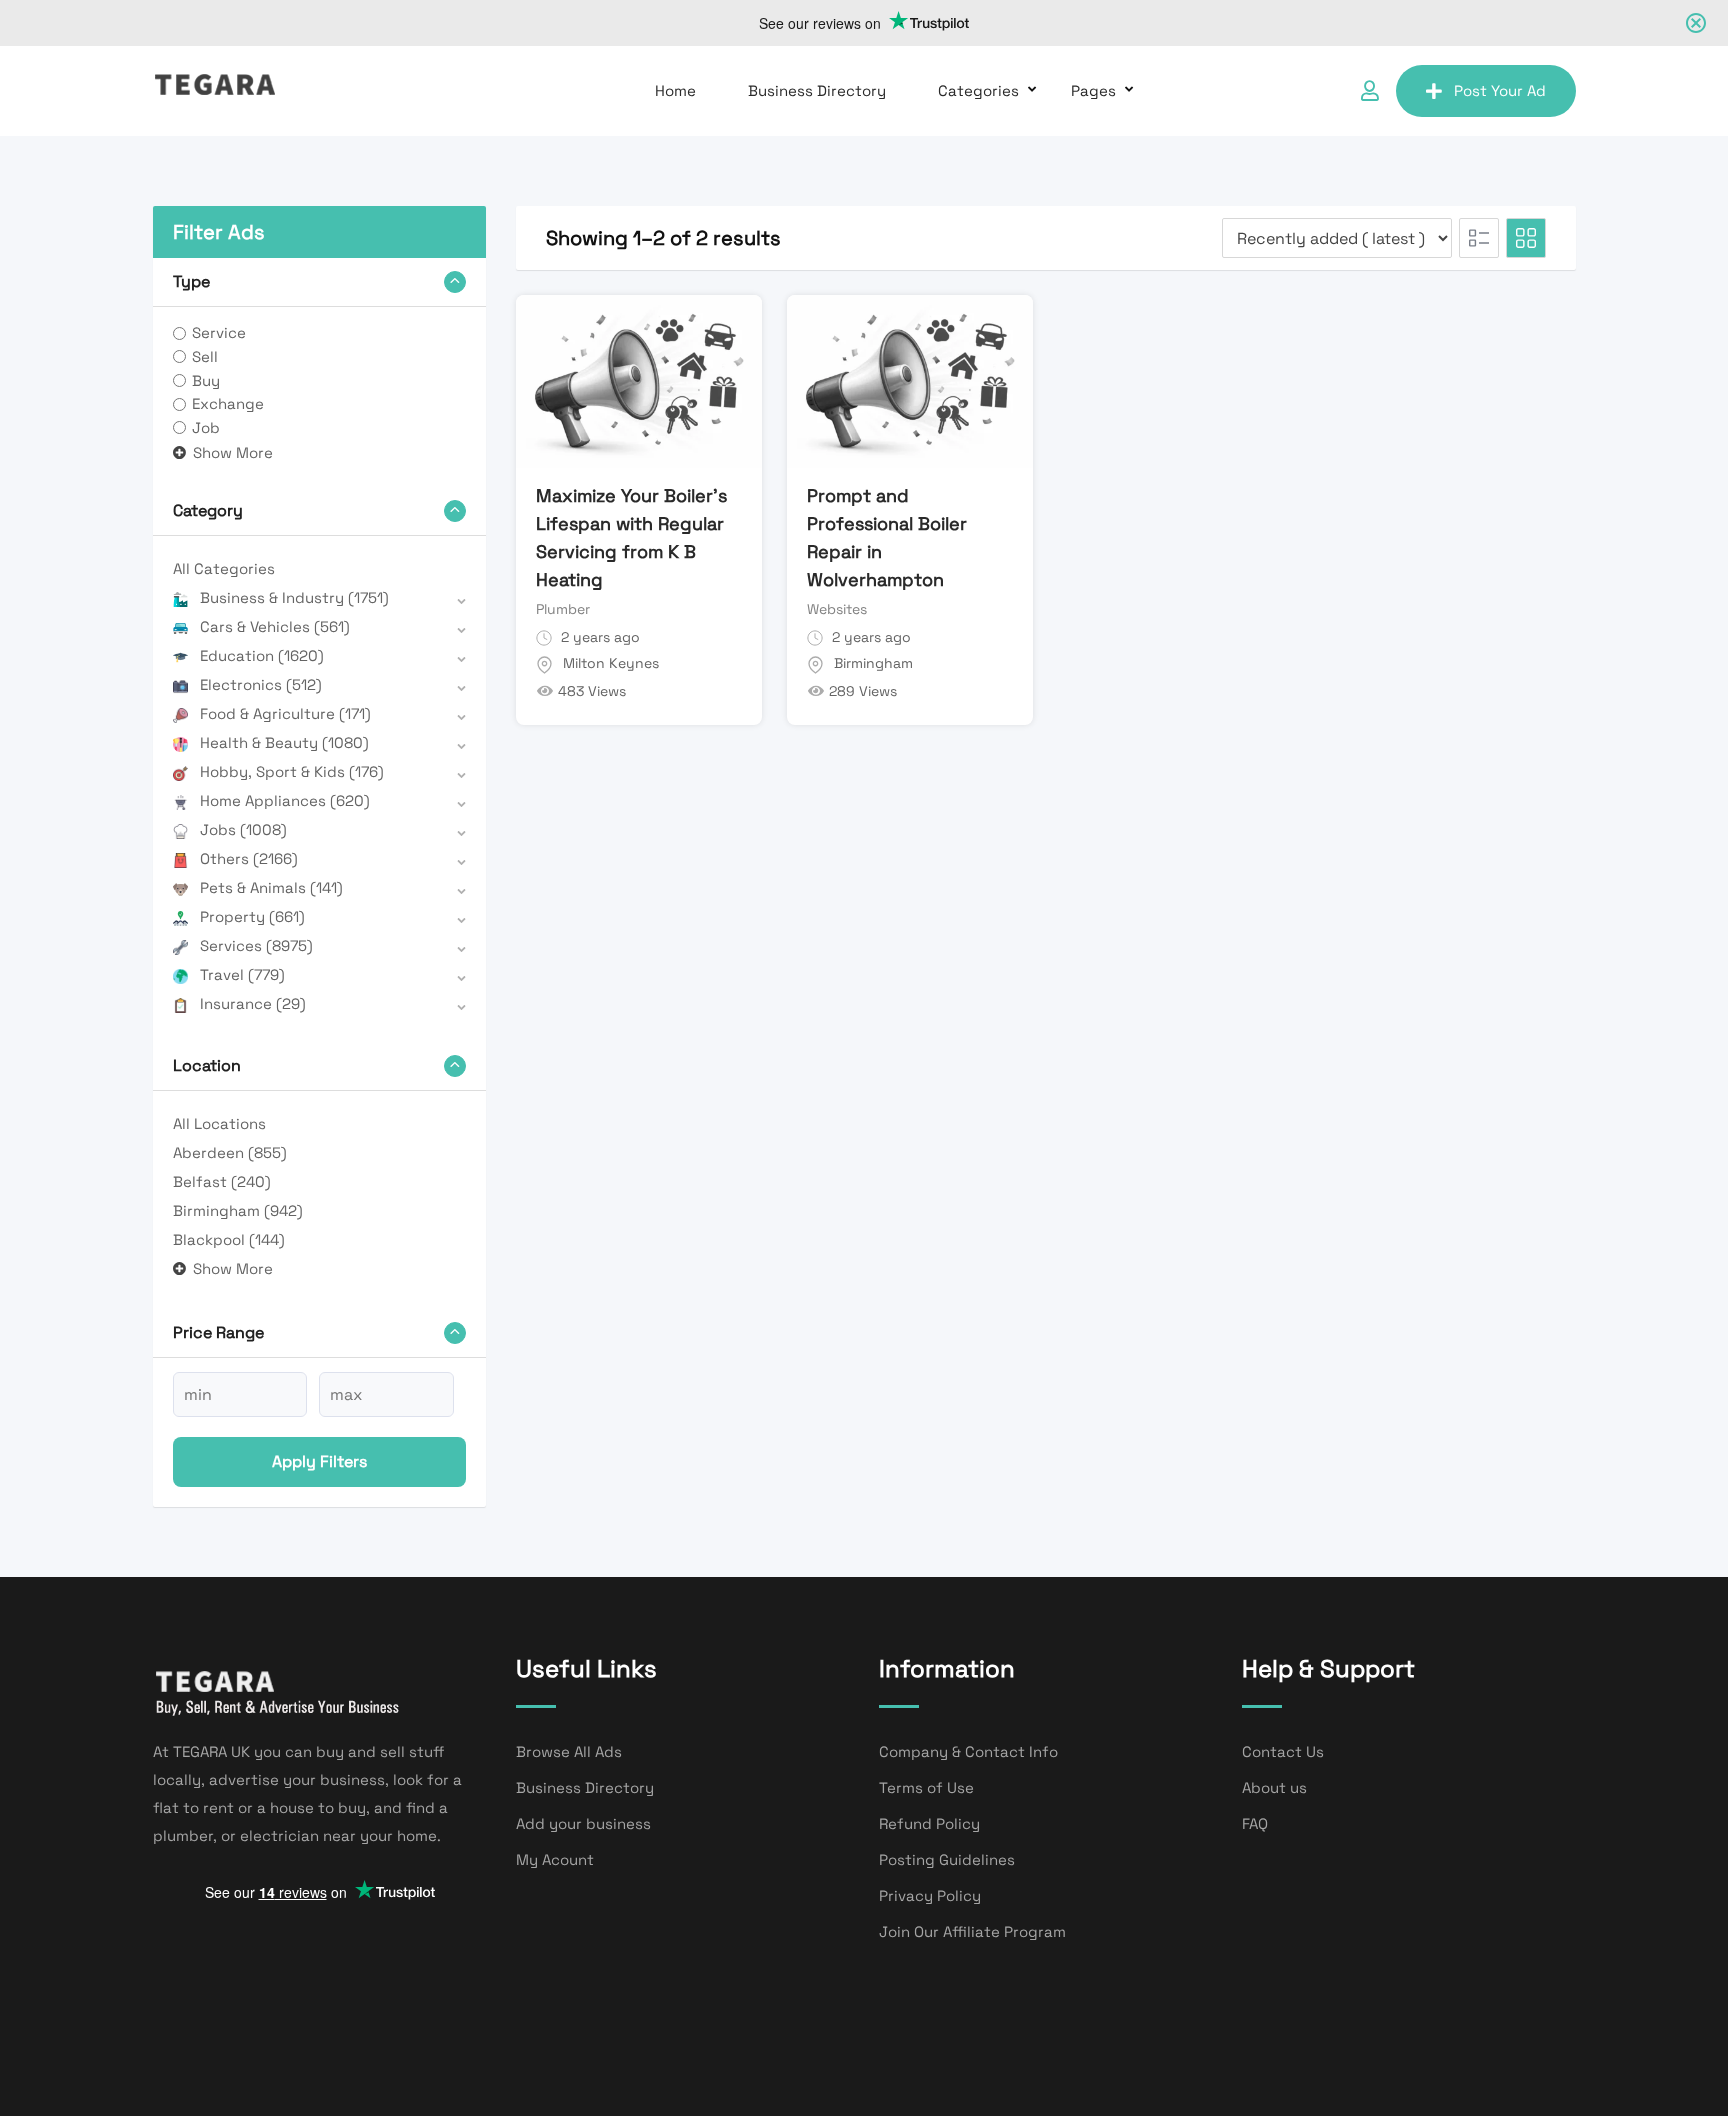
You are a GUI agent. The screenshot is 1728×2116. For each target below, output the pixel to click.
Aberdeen (230, 1152)
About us (1274, 1787)
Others (249, 858)
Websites (837, 609)
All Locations (219, 1123)
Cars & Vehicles (275, 626)
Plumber (563, 609)
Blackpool (229, 1239)
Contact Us (1283, 1751)
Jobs (243, 829)
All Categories (224, 568)
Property (252, 916)
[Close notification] (1696, 23)
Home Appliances (285, 800)
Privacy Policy (930, 1895)
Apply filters (319, 1461)
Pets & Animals (271, 887)
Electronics (261, 684)
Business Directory (817, 90)
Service (219, 332)
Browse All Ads (569, 1751)
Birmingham (238, 1210)
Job (206, 427)
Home (675, 90)
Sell (205, 356)
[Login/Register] (1370, 91)
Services (256, 945)
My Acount (555, 1859)
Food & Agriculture (285, 713)
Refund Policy (929, 1823)
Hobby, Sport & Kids (292, 771)
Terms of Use (926, 1787)
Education (262, 655)
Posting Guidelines (947, 1859)
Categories (978, 90)
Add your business (583, 1823)
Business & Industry (294, 597)
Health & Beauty (284, 742)
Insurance (253, 1003)
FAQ (1255, 1823)
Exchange (228, 403)
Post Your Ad (1500, 90)
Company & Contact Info (968, 1751)
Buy (206, 380)
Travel (242, 974)
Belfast (222, 1181)
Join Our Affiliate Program (972, 1931)
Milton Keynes (611, 663)
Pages (1093, 90)
